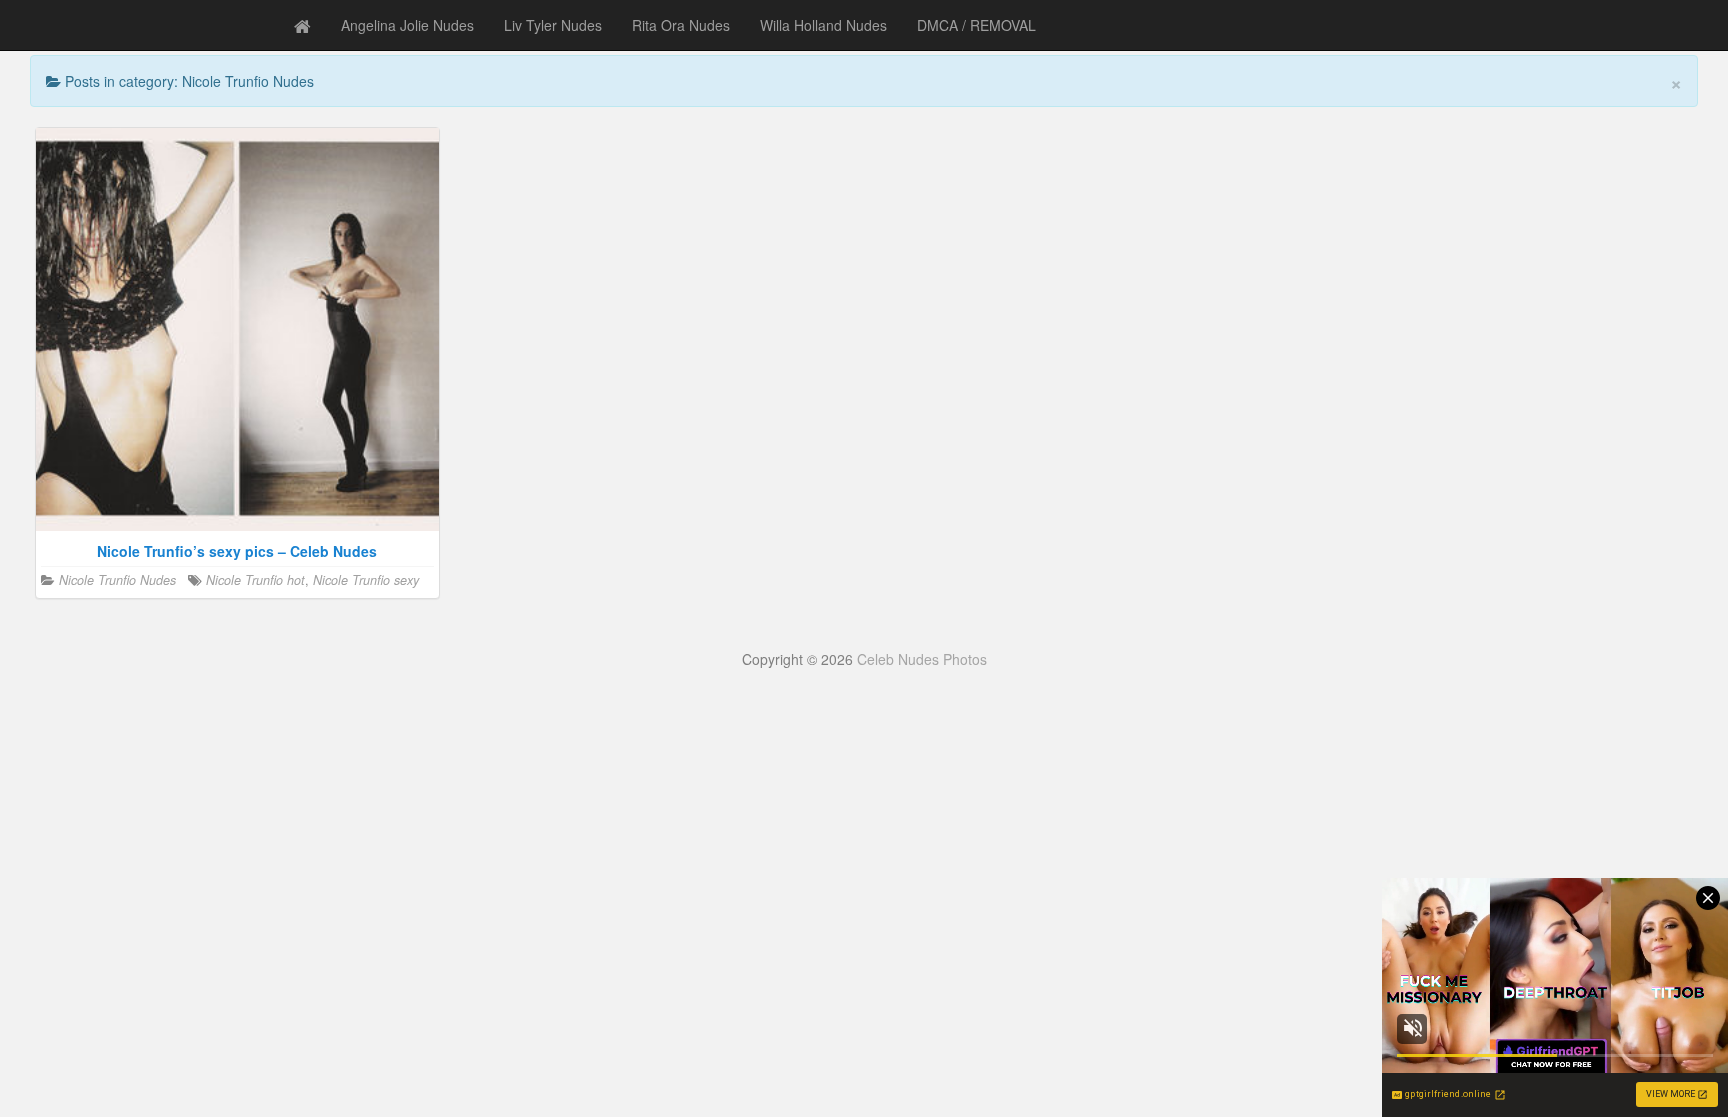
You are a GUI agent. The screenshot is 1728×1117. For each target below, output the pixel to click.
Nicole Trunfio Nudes (117, 580)
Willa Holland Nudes (823, 25)
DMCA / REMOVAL (976, 25)
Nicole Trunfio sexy (366, 580)
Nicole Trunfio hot (255, 580)
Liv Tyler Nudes (553, 25)
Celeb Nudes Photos (922, 659)
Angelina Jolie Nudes (407, 25)
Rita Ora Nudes (681, 25)
